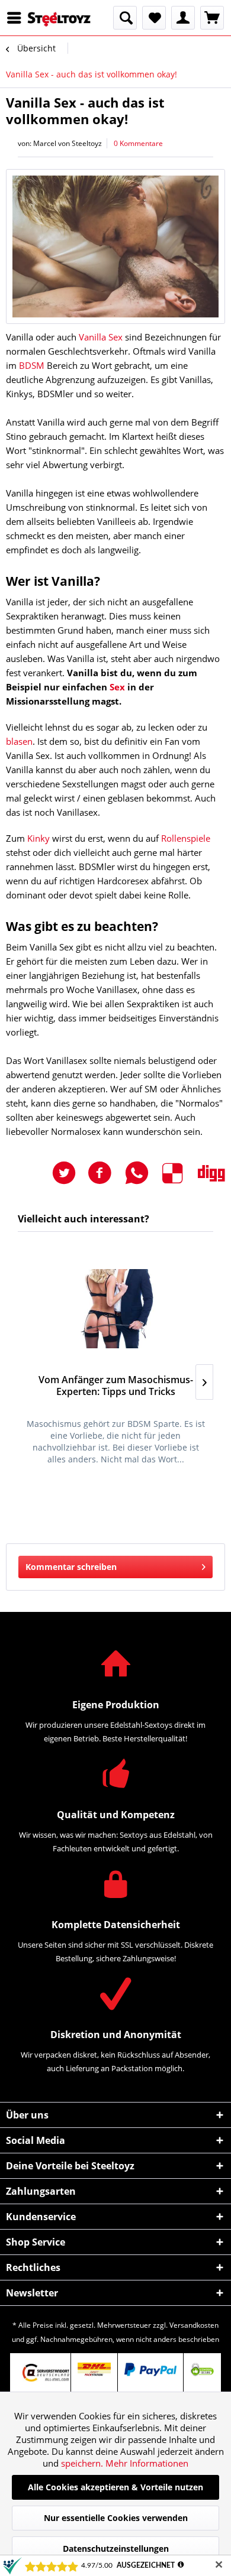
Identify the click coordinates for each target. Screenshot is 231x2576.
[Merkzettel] (154, 18)
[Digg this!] (211, 1173)
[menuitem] (17, 18)
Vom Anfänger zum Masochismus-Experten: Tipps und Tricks (116, 1386)
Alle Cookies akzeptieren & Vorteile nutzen (115, 2487)
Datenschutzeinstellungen (116, 2549)
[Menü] (17, 18)
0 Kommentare (138, 143)
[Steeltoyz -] (59, 19)
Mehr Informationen (147, 2463)
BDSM (32, 365)
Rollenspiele (186, 838)
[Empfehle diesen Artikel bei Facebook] (105, 1173)
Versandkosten (194, 2325)
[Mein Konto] (183, 18)
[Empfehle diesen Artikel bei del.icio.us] (180, 1173)
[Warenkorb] (212, 18)
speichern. (83, 2463)
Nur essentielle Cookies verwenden (116, 2518)
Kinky (38, 838)
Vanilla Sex (101, 337)
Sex (117, 687)
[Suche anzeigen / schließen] (125, 18)
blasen (19, 741)
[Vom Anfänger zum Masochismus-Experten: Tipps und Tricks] (115, 1309)
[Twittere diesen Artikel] (70, 1173)
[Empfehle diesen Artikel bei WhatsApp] (143, 1173)
